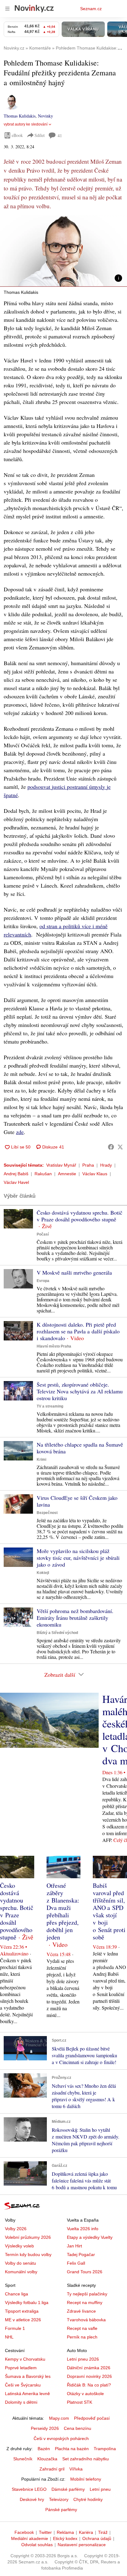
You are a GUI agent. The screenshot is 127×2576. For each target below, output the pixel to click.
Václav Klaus (95, 1174)
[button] (63, 251)
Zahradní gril (52, 2469)
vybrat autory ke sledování (26, 124)
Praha (88, 1165)
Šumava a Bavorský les (28, 2376)
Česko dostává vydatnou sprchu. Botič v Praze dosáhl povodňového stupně (80, 1216)
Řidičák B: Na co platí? (89, 2385)
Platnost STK (80, 2402)
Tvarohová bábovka (86, 2320)
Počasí (43, 1234)
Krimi (41, 1460)
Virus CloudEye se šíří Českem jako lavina (77, 1501)
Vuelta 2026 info (83, 2229)
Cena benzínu (78, 2428)
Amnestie (67, 1174)
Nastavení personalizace (82, 2545)
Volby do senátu (20, 2263)
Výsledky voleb (19, 2246)
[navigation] (7, 9)
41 (60, 136)
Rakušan (43, 1174)
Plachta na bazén (72, 2449)
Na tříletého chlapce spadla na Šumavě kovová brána (80, 1448)
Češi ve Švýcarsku (23, 2385)
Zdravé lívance (81, 2311)
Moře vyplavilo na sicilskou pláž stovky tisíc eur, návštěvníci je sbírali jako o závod (78, 1558)
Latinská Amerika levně (27, 2394)
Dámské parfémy (68, 2489)
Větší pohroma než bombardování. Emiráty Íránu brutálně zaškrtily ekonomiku (75, 1618)
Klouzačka (47, 2459)
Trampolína (105, 2449)
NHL (9, 2337)
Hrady (106, 1165)
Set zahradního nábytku (86, 2459)
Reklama (65, 2532)
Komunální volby (21, 2272)
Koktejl (43, 1573)
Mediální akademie (30, 2538)
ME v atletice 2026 (23, 2320)
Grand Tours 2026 (85, 2272)
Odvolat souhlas (37, 2545)
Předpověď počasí (92, 2418)
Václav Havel (16, 1182)
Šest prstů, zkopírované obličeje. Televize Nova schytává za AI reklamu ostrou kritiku (80, 1391)
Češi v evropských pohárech (61, 2438)
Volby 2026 (16, 2229)
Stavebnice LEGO (29, 2489)
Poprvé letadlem (21, 2368)
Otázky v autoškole (85, 2394)
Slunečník (23, 2459)
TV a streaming (50, 1406)
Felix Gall (76, 2263)
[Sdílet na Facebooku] (111, 1147)
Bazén (44, 2449)
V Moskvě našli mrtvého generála (74, 1272)
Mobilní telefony (86, 2479)
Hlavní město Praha (54, 1346)
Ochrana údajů (97, 2538)
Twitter (45, 2532)
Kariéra (86, 2532)
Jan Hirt (74, 2246)
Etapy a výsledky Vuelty (90, 2237)
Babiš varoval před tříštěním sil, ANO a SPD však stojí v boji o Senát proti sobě (109, 1911)
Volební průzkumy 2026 (28, 2237)
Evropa (43, 1281)
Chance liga (16, 2294)
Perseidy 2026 (45, 2428)
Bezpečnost (47, 1513)
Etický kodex (65, 2538)
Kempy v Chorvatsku (25, 2359)
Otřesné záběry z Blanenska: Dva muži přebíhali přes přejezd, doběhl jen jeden (63, 1911)
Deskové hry (32, 2499)
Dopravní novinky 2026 (89, 2376)
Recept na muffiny (85, 2302)
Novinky (45, 116)
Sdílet (40, 135)
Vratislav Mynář (61, 1165)
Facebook (24, 2532)
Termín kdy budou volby (28, 2254)
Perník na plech (82, 2337)
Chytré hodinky (88, 2499)
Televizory (59, 2499)
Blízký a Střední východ (57, 1633)
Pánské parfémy (61, 2510)
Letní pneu (100, 2489)
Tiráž (103, 2532)
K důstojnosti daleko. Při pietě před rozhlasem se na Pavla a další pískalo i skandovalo (78, 1331)
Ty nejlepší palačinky (87, 2294)
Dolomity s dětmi (21, 2402)
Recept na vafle (82, 2328)
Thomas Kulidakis (20, 116)
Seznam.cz (91, 9)
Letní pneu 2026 (83, 2359)
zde (20, 1132)
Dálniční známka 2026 (89, 2368)
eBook (17, 135)
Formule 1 (15, 2328)
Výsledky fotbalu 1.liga (27, 2302)
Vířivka (76, 2469)
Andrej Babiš (16, 1174)
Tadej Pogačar (81, 2254)
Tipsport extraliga (22, 2311)
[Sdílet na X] (120, 1147)
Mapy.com (59, 2418)
